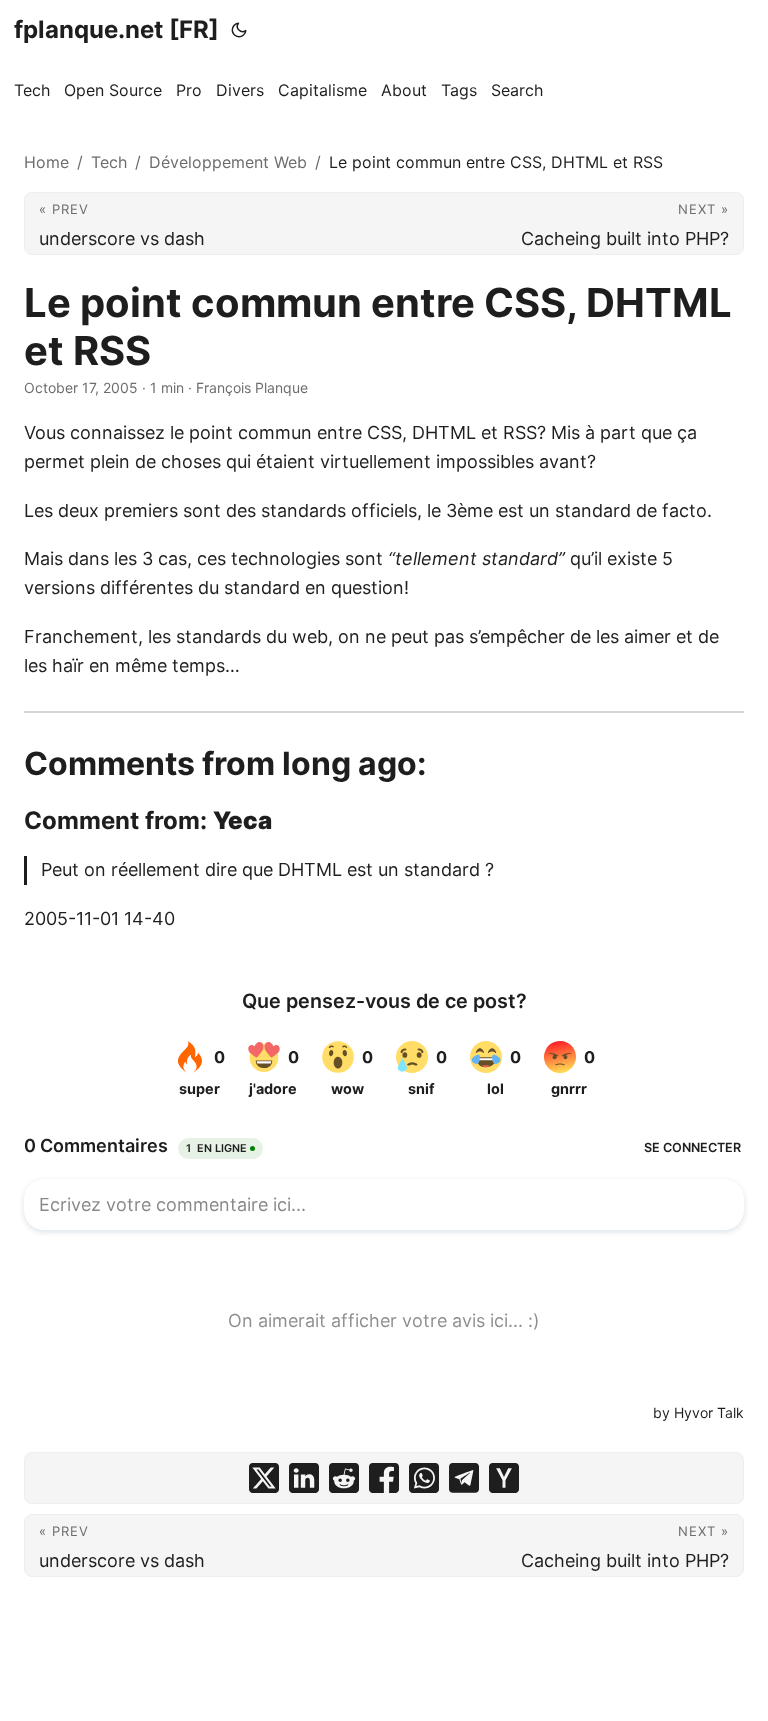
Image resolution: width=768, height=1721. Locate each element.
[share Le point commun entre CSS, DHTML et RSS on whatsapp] (424, 1478)
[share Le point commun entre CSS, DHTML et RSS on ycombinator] (504, 1478)
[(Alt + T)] (239, 30)
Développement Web (228, 162)
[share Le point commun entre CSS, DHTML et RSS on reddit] (344, 1478)
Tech (109, 162)
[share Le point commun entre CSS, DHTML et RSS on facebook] (384, 1478)
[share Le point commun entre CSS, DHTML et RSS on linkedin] (304, 1478)
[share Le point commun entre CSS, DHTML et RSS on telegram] (464, 1478)
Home (46, 162)
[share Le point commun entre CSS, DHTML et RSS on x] (264, 1478)
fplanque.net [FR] (116, 29)
